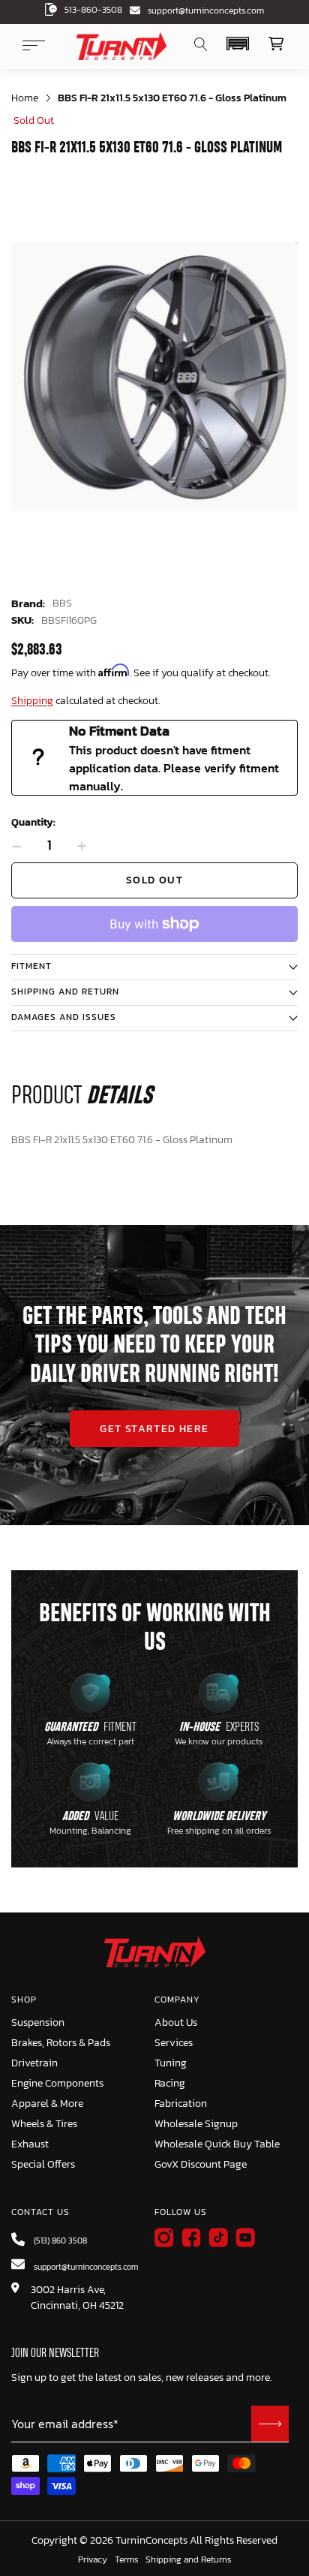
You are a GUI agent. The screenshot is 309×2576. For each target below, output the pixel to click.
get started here (154, 1429)
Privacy (93, 2560)
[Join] (270, 2424)
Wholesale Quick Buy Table (217, 2144)
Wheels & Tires (44, 2124)
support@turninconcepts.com (206, 11)
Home (25, 98)
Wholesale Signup (196, 2124)
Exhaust (30, 2144)
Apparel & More (47, 2104)
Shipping (32, 701)
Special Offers (43, 2164)
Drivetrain (34, 2063)
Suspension (38, 2022)
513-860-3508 (93, 10)
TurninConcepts (151, 2541)
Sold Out (154, 880)
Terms (126, 2560)
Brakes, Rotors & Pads (61, 2043)
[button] (237, 44)
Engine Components (57, 2083)
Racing (170, 2083)
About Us (176, 2022)
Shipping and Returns (188, 2560)
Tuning (171, 2063)
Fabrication (181, 2104)
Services (174, 2043)
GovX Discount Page (201, 2164)
